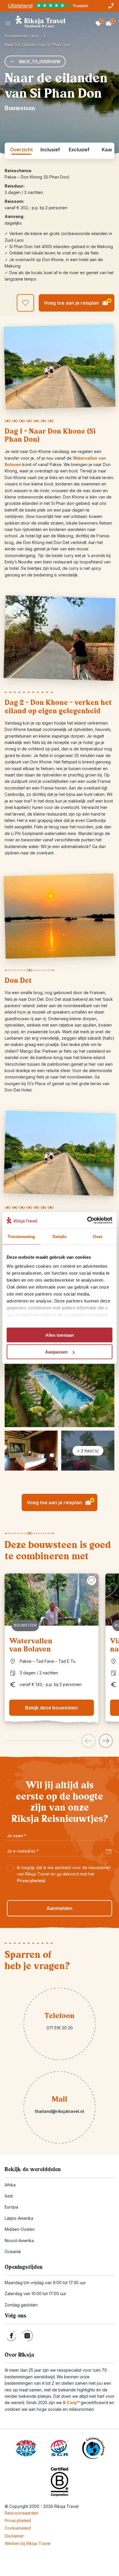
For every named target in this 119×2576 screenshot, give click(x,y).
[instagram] (27, 2336)
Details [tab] (60, 1236)
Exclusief (79, 150)
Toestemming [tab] (21, 1236)
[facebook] (11, 2336)
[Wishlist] (98, 23)
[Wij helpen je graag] (111, 6)
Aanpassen (56, 1352)
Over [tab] (98, 1236)
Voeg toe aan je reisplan (77, 302)
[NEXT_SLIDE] (106, 1741)
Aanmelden (59, 1908)
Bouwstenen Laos (22, 36)
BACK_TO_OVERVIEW (40, 62)
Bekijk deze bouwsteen (51, 1708)
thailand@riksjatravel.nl (59, 2111)
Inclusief (50, 150)
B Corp (71, 2403)
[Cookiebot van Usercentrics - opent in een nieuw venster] (87, 1220)
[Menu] (8, 23)
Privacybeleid (31, 1881)
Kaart (108, 150)
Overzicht (21, 150)
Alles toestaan (60, 1335)
